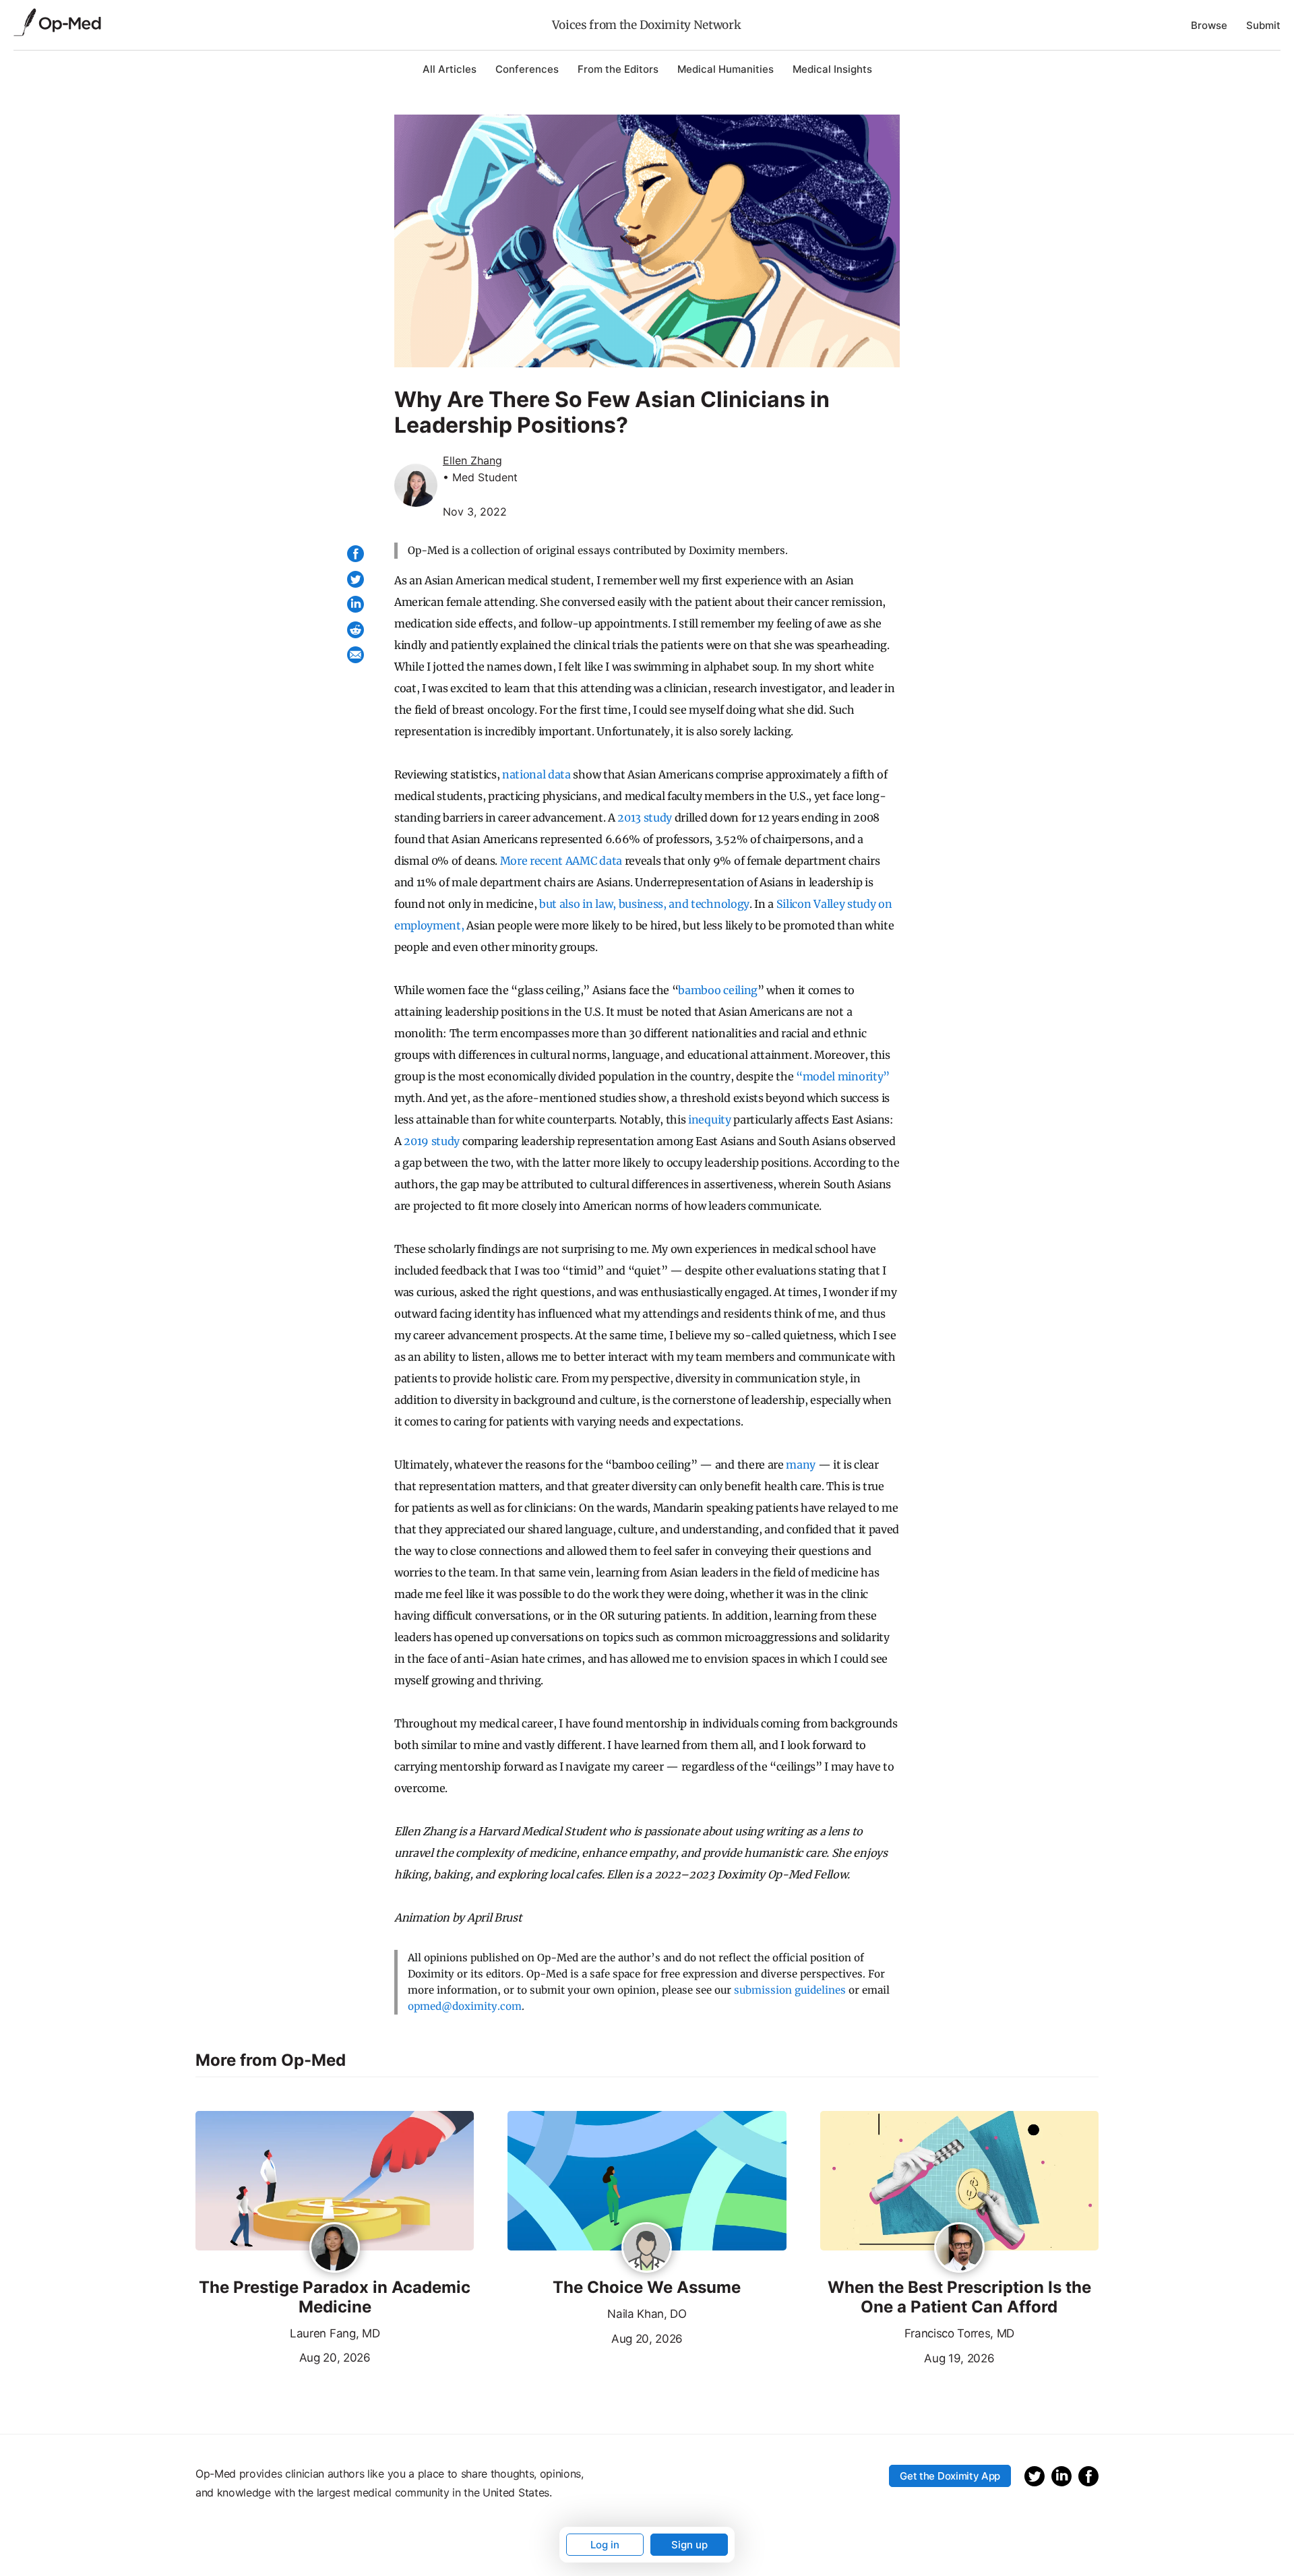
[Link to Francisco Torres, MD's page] (959, 2248)
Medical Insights (832, 69)
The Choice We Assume (647, 2288)
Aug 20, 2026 (283, 2356)
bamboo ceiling (718, 990)
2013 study (645, 818)
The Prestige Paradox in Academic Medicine (335, 2297)
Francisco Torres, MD (960, 2333)
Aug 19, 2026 (907, 2357)
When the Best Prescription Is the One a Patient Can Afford (959, 2297)
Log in (605, 2545)
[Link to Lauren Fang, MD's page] (335, 2248)
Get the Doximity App (950, 2476)
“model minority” (843, 1076)
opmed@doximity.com (465, 2006)
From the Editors (618, 69)
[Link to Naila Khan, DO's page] (647, 2248)
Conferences (527, 69)
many (801, 1465)
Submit (1263, 25)
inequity (709, 1120)
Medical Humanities (726, 69)
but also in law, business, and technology (644, 904)
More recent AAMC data (561, 861)
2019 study (432, 1141)
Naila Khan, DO (647, 2314)
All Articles (450, 69)
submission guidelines (790, 1990)
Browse (1209, 25)
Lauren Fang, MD (335, 2333)
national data (536, 774)
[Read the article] (335, 2182)
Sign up (689, 2545)
